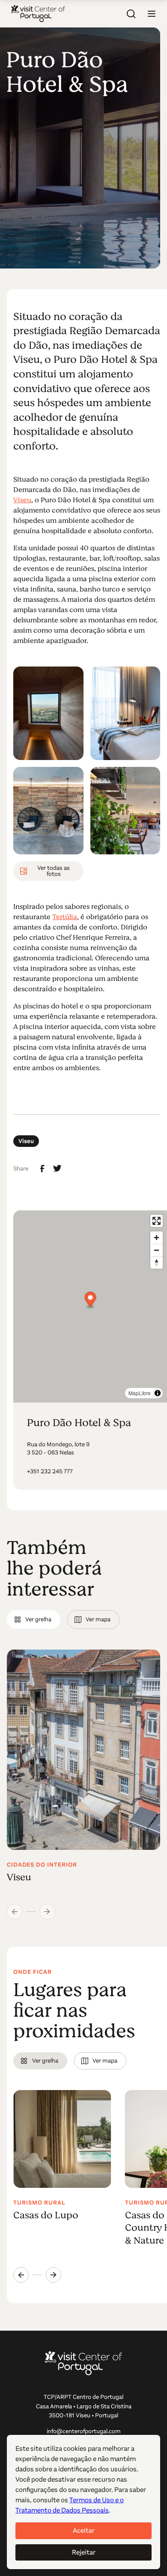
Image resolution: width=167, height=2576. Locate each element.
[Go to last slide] (21, 2275)
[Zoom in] (157, 1238)
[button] (152, 14)
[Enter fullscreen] (157, 1221)
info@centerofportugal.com (84, 2431)
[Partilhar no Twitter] (57, 1168)
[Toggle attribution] (158, 1393)
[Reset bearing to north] (157, 1262)
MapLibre (140, 1393)
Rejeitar (84, 2552)
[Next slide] (54, 2275)
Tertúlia (65, 917)
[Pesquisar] (131, 14)
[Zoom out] (157, 1250)
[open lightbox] (48, 713)
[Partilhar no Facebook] (42, 1169)
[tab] (34, 1620)
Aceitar (84, 2530)
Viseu (22, 500)
